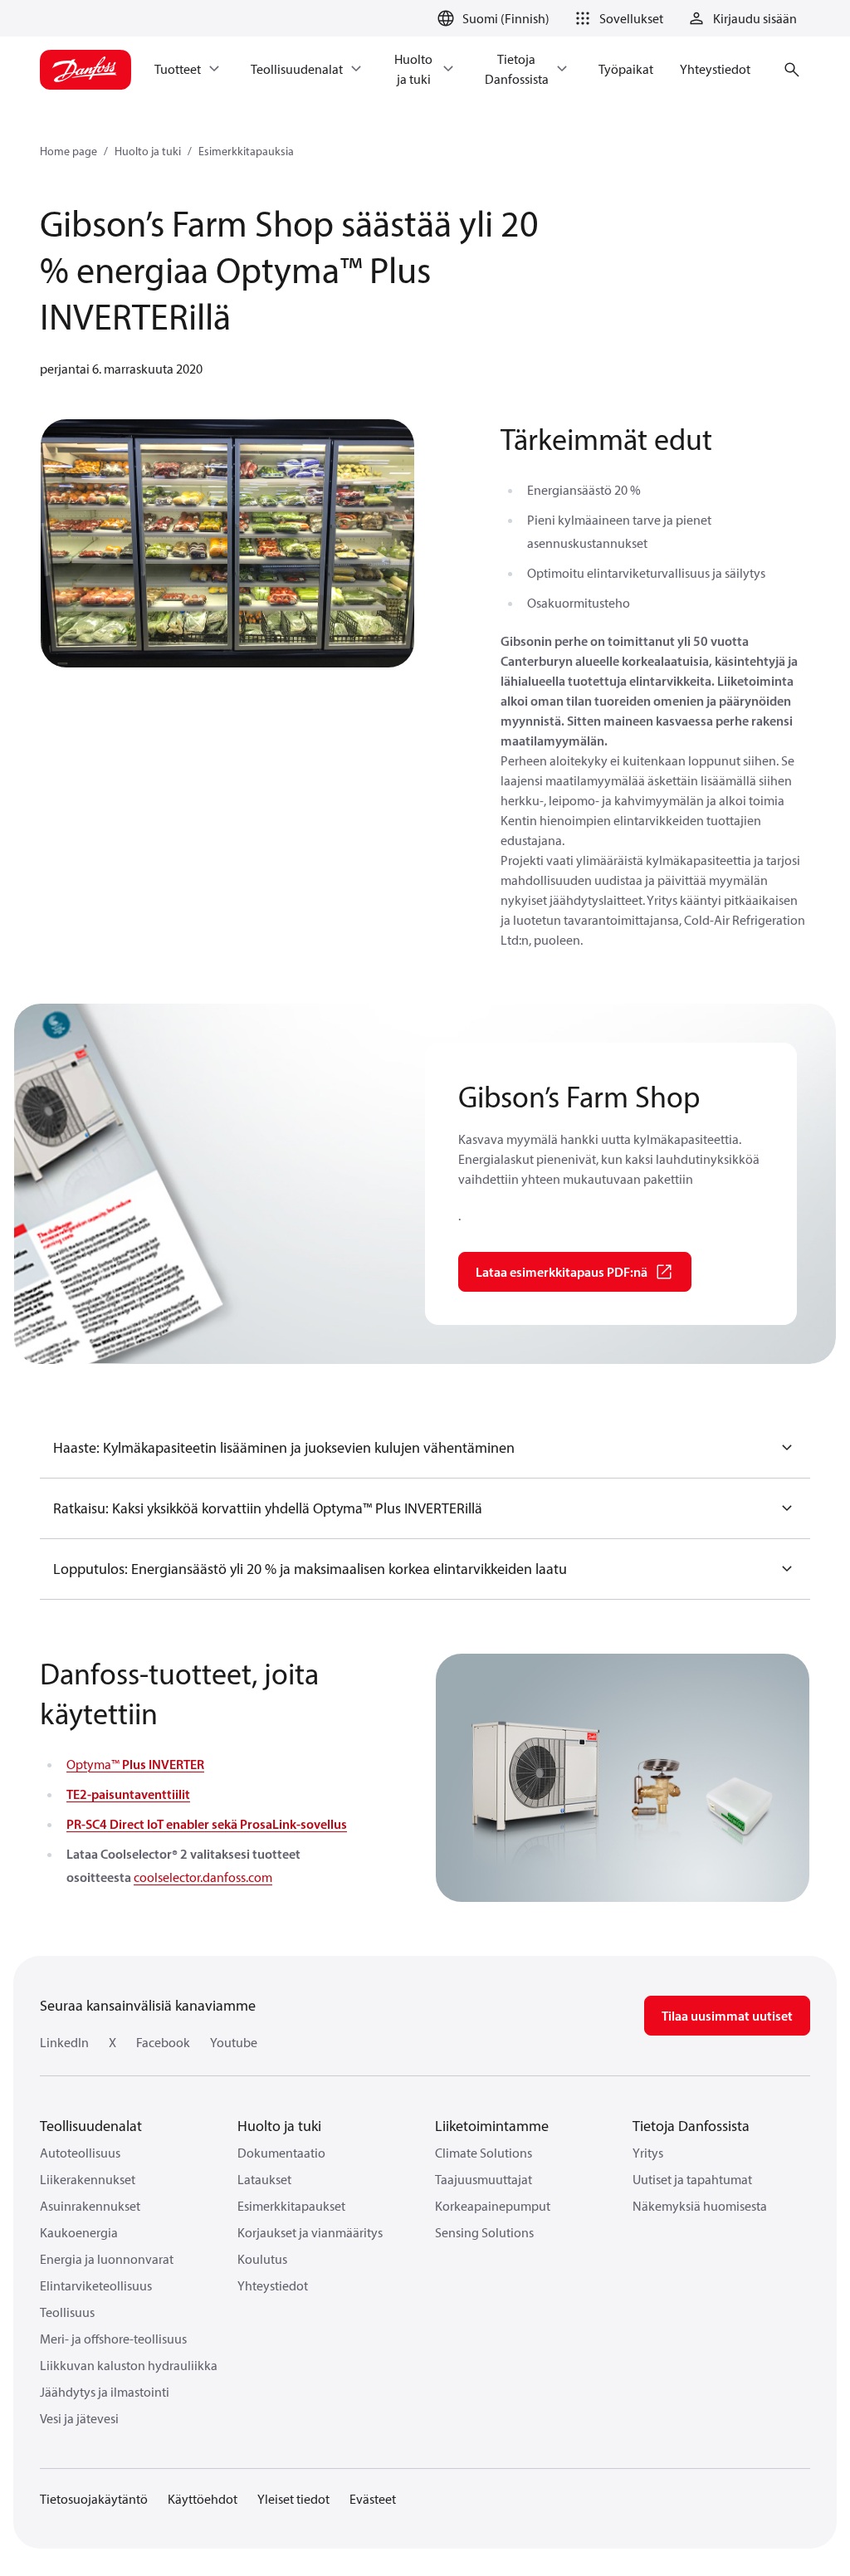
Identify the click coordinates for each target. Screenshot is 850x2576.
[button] (616, 18)
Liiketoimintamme (492, 2126)
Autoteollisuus (80, 2153)
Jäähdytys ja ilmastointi (105, 2392)
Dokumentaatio (281, 2153)
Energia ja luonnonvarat (107, 2259)
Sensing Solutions (484, 2232)
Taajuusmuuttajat (484, 2179)
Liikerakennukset (88, 2179)
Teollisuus (67, 2312)
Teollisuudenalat (91, 2126)
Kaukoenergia (79, 2232)
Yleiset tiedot (293, 2499)
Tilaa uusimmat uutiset (727, 2016)
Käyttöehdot (203, 2499)
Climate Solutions (484, 2153)
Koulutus (262, 2259)
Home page (68, 151)
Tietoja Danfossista (691, 2126)
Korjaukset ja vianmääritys (310, 2232)
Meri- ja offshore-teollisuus (113, 2339)
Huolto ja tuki (148, 151)
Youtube (234, 2042)
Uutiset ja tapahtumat (692, 2179)
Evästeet (373, 2499)
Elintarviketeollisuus (96, 2285)
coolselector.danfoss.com (203, 1877)
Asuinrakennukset (90, 2206)
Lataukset (264, 2179)
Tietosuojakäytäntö (94, 2499)
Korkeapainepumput (493, 2206)
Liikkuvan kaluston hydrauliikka (129, 2365)
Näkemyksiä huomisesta (700, 2206)
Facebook (163, 2042)
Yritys (648, 2153)
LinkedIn (64, 2042)
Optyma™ (135, 1764)
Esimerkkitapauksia (246, 151)
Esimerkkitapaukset (291, 2206)
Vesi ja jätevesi (79, 2418)
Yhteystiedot (273, 2285)
